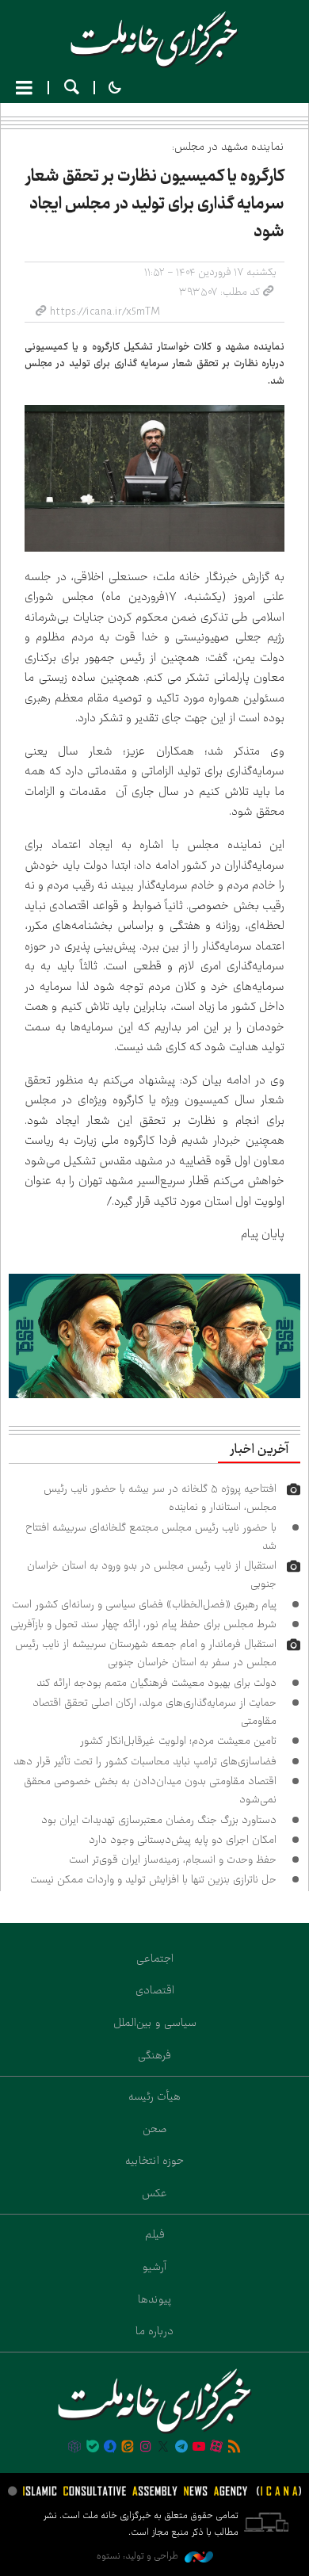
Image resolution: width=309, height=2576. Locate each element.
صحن (155, 2129)
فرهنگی (154, 2055)
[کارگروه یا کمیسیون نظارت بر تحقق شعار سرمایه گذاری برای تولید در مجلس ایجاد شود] (154, 478)
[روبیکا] (74, 2448)
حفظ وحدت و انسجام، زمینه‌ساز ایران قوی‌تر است (173, 1859)
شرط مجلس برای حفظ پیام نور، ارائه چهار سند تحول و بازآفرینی (143, 1624)
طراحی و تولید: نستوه (139, 2556)
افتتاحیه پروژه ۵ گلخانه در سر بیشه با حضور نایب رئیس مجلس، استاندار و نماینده (160, 1498)
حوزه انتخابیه (154, 2161)
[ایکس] (163, 2448)
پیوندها (155, 2299)
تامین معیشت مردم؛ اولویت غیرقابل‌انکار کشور (178, 1741)
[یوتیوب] (199, 2448)
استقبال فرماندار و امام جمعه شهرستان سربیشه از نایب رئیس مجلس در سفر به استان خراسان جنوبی (146, 1653)
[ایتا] (128, 2448)
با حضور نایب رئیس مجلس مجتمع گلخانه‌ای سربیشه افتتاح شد (151, 1536)
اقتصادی (155, 1990)
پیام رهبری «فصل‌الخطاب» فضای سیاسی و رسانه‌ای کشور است (144, 1604)
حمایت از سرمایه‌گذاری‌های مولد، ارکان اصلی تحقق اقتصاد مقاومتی (154, 1712)
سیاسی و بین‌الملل (155, 2023)
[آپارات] (216, 2448)
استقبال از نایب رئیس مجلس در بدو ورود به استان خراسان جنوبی (152, 1575)
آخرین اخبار (259, 1450)
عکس (154, 2193)
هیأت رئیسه (154, 2096)
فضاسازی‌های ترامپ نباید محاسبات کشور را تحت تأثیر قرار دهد (145, 1761)
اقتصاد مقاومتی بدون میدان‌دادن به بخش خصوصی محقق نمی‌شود (150, 1790)
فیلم (155, 2234)
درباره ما (154, 2331)
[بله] (93, 2448)
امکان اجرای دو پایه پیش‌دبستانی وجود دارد (183, 1840)
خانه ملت (154, 40)
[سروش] (110, 2448)
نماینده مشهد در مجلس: (228, 147)
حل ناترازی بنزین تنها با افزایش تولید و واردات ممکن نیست (153, 1879)
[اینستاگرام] (146, 2448)
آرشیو (154, 2267)
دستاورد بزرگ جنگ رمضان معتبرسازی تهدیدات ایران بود (159, 1820)
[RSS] (235, 2448)
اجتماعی (155, 1959)
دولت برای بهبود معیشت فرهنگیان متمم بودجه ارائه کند (156, 1683)
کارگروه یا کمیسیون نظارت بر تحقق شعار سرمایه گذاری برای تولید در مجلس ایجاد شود (155, 204)
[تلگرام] (181, 2448)
